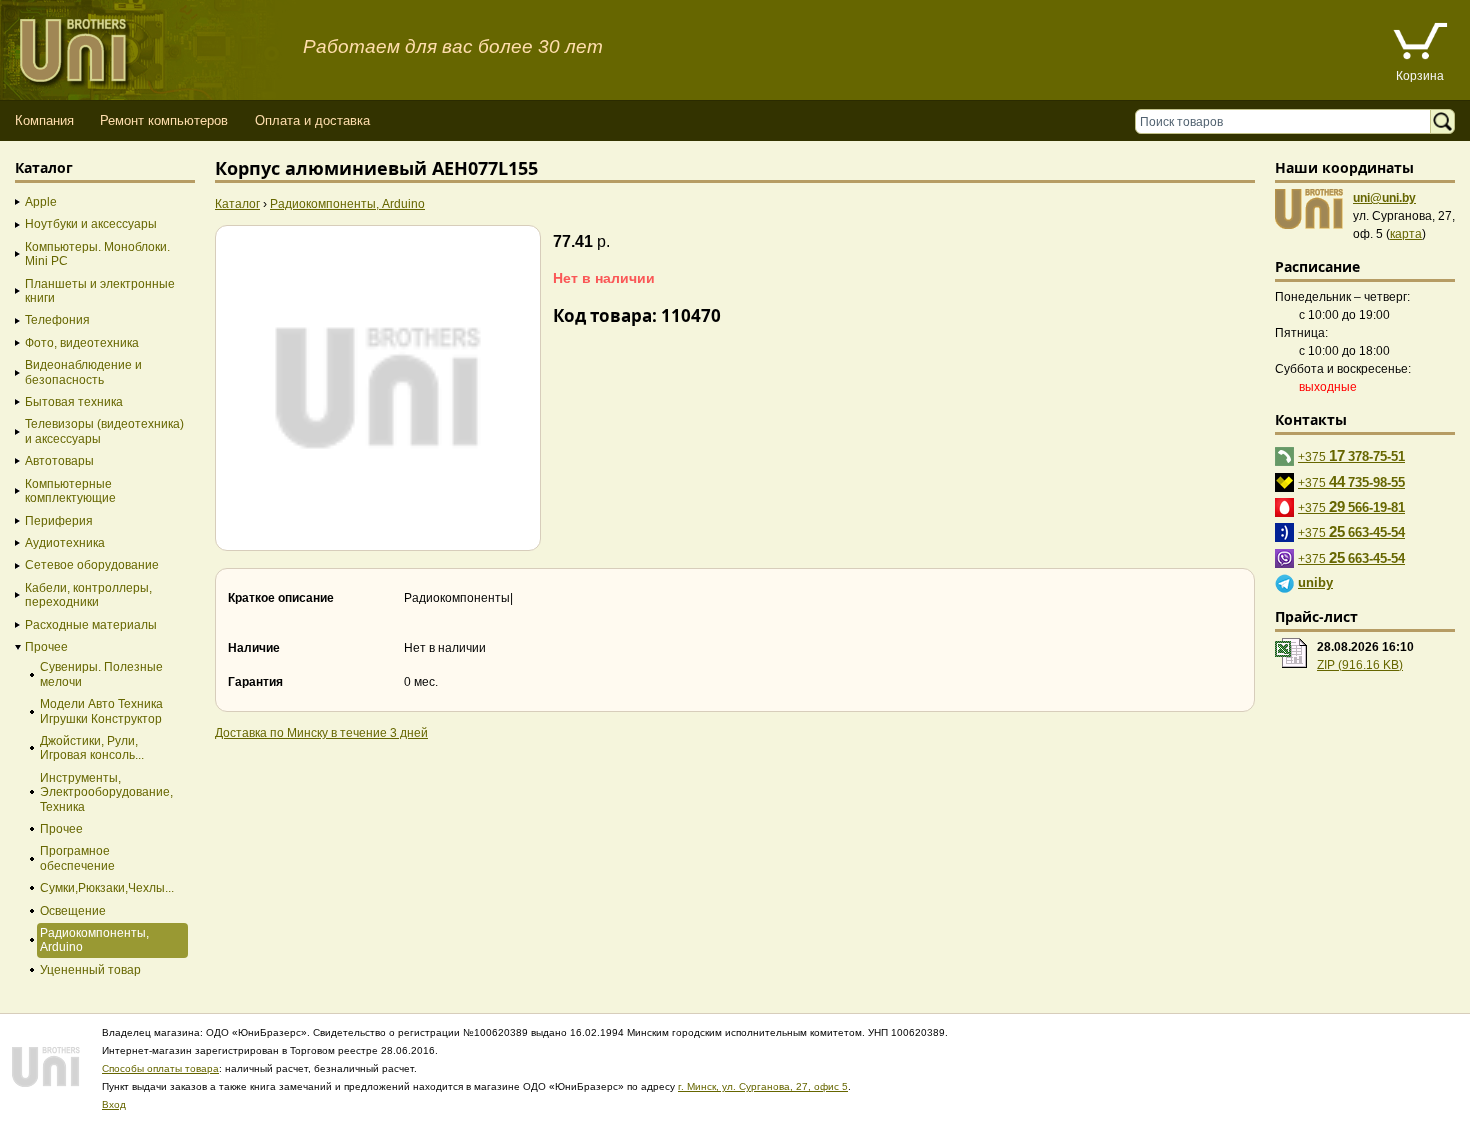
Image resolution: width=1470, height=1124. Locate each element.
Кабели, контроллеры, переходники (88, 595)
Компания (44, 120)
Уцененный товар (90, 970)
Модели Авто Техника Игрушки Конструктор (101, 711)
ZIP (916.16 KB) (1360, 665)
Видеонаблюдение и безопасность (83, 372)
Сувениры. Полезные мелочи (101, 674)
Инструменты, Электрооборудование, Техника (106, 792)
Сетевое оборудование (92, 565)
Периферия (59, 521)
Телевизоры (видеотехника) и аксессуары (104, 431)
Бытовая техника (74, 402)
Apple (41, 202)
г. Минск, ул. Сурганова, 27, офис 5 (763, 1086)
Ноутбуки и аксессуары (91, 224)
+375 (1351, 455)
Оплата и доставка (312, 120)
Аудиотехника (65, 543)
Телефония (57, 320)
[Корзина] (1420, 43)
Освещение (73, 911)
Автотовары (59, 461)
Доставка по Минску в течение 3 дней (321, 733)
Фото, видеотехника (82, 343)
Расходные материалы (91, 625)
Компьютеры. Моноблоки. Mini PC (97, 254)
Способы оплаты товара (160, 1068)
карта (1406, 234)
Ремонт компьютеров (164, 120)
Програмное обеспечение (77, 858)
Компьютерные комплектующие (70, 491)
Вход (114, 1104)
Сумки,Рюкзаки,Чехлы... (107, 888)
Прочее (46, 647)
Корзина (1420, 76)
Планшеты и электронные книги (100, 291)
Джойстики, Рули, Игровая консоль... (92, 748)
